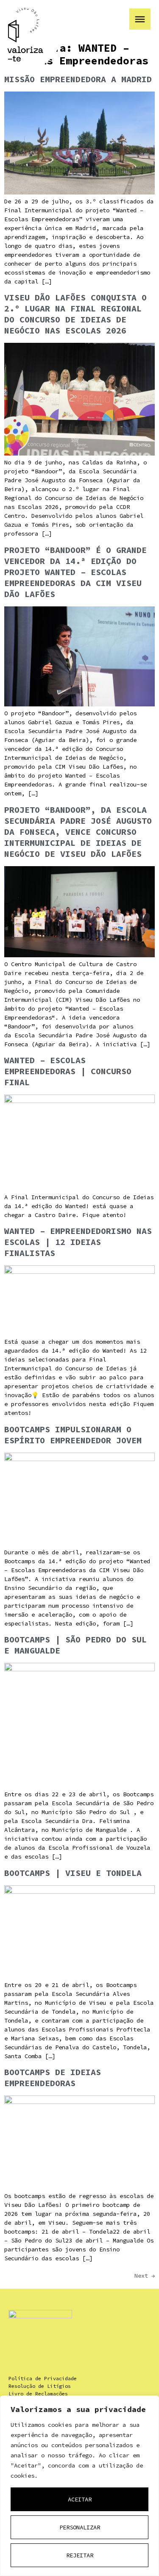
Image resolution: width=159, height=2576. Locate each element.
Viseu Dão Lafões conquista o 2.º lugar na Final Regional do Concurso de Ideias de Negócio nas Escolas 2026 (75, 314)
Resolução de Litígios (40, 2386)
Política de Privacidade (43, 2378)
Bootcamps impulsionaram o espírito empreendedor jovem (73, 1435)
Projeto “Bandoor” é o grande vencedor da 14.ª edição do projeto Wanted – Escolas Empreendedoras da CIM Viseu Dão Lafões (75, 572)
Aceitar (80, 2499)
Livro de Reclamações (38, 2394)
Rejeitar (80, 2555)
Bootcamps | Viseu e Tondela (73, 1873)
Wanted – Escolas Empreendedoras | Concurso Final (68, 1071)
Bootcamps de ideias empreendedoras (53, 2077)
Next (145, 2276)
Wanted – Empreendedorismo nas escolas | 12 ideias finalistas (78, 1242)
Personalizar (80, 2527)
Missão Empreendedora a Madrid (78, 79)
